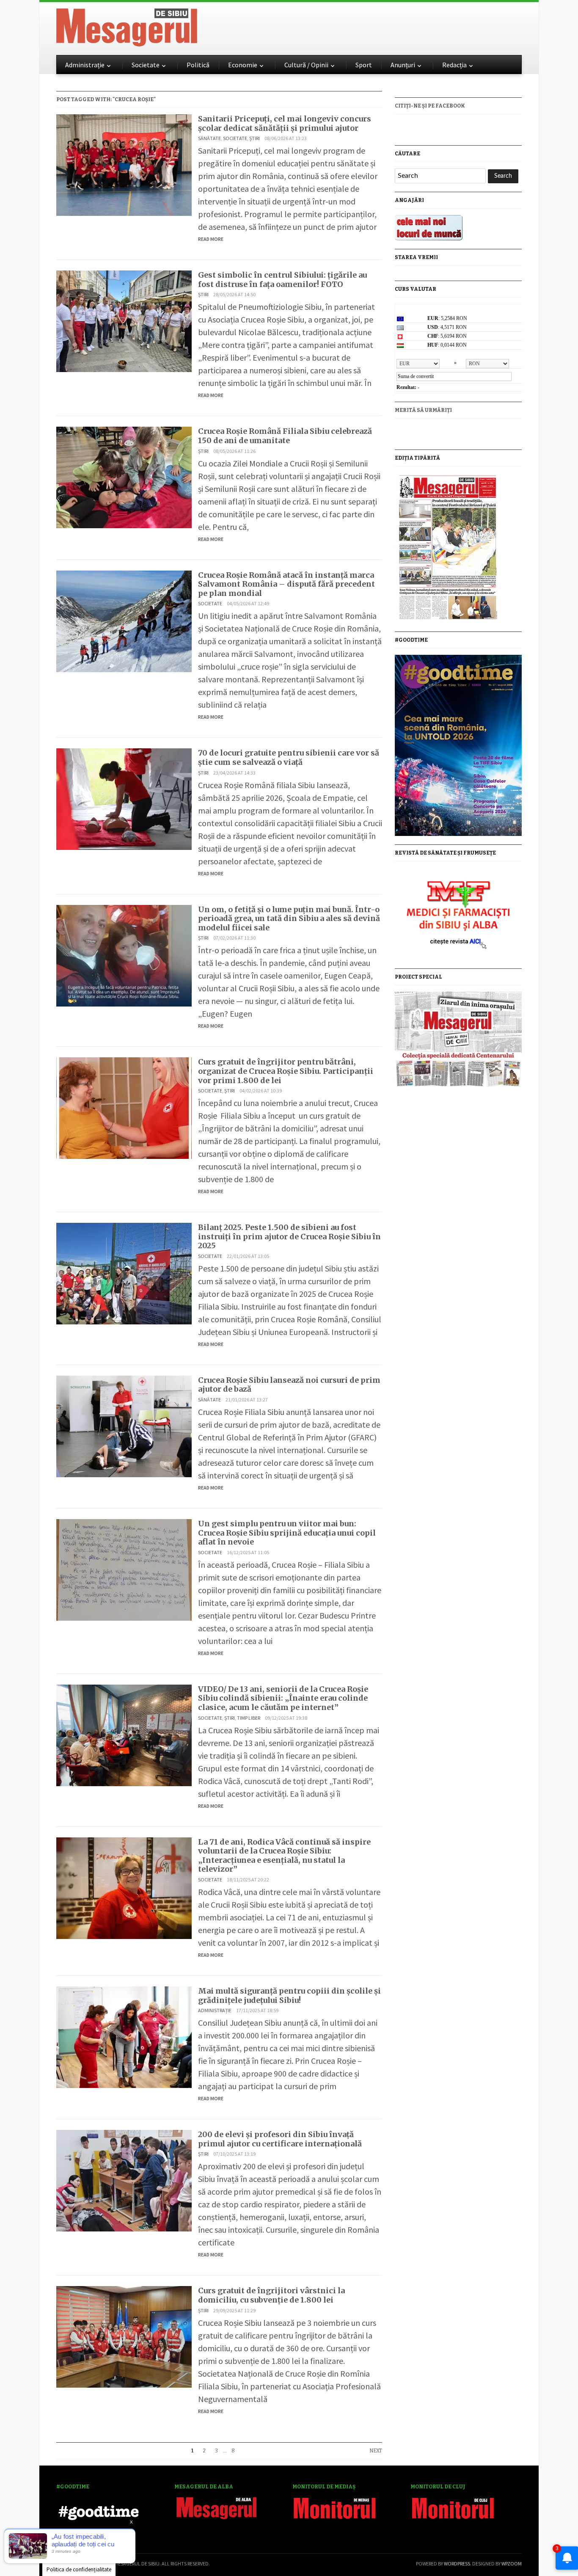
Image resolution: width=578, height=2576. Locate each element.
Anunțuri (403, 65)
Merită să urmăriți (423, 410)
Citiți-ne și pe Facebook (430, 106)
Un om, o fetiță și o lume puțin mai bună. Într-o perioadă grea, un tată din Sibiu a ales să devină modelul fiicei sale (289, 918)
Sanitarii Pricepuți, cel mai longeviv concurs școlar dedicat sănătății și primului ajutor (285, 123)
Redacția (454, 65)
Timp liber (249, 1718)
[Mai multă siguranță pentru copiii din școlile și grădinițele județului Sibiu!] (124, 2036)
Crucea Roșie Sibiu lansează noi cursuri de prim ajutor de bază (289, 1385)
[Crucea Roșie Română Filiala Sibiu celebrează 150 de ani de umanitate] (124, 476)
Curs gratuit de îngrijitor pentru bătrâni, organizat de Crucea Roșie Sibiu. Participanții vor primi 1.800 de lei (286, 1071)
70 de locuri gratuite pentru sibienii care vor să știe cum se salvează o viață (289, 757)
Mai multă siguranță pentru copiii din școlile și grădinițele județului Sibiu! (289, 1995)
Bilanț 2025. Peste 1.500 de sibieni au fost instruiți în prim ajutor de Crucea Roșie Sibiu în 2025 (289, 1236)
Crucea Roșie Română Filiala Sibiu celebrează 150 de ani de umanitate (285, 436)
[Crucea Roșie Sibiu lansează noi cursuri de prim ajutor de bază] (124, 1425)
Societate (146, 65)
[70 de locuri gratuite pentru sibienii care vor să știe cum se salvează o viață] (124, 798)
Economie (243, 65)
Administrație (85, 65)
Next (376, 2451)
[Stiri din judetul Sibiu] (127, 26)
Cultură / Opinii (306, 65)
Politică (198, 65)
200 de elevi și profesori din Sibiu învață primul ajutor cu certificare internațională (280, 2139)
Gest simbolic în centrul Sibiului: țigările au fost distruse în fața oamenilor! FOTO (282, 280)
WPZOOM (512, 2564)
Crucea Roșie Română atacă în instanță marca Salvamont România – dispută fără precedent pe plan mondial (286, 584)
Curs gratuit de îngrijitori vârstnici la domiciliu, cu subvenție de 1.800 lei (271, 2295)
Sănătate (209, 138)
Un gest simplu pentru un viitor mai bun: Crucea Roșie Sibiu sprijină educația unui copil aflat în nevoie (287, 1533)
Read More (211, 239)
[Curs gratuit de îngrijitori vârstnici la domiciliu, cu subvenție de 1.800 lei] (124, 2336)
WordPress (457, 2564)
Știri (255, 138)
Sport (364, 65)
